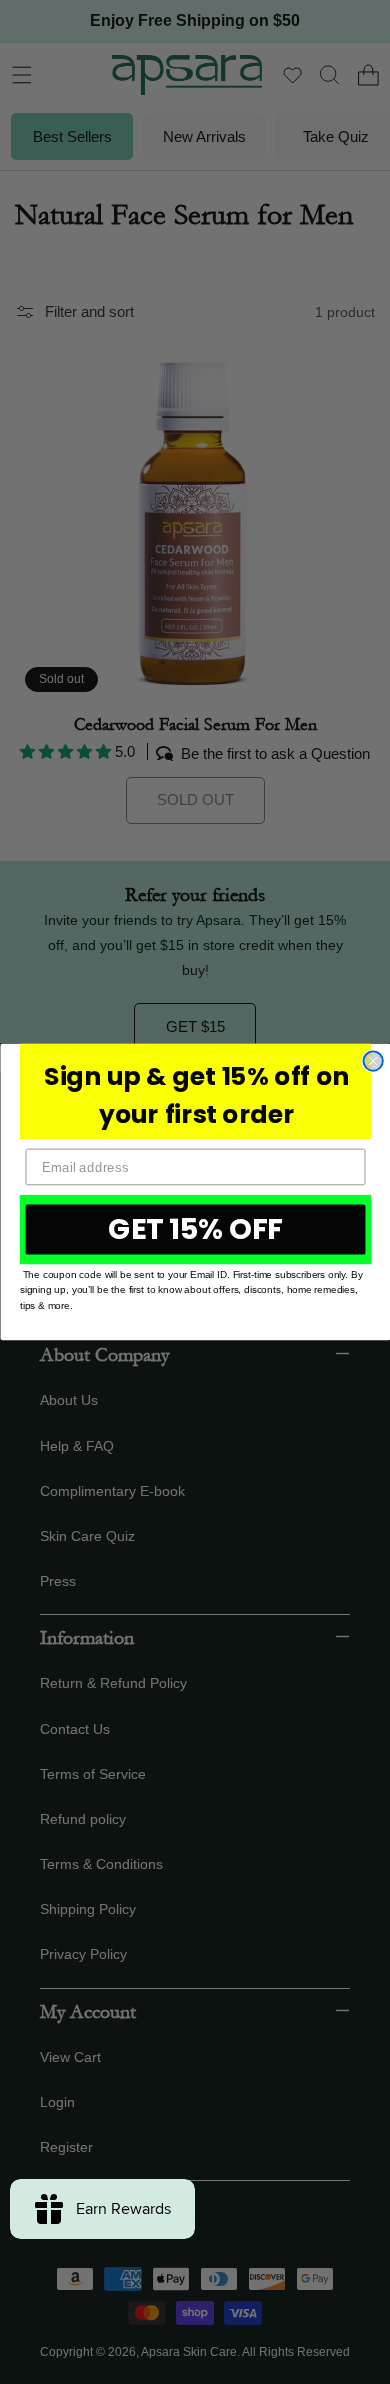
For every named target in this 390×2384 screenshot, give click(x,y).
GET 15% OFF (195, 1228)
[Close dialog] (372, 1060)
